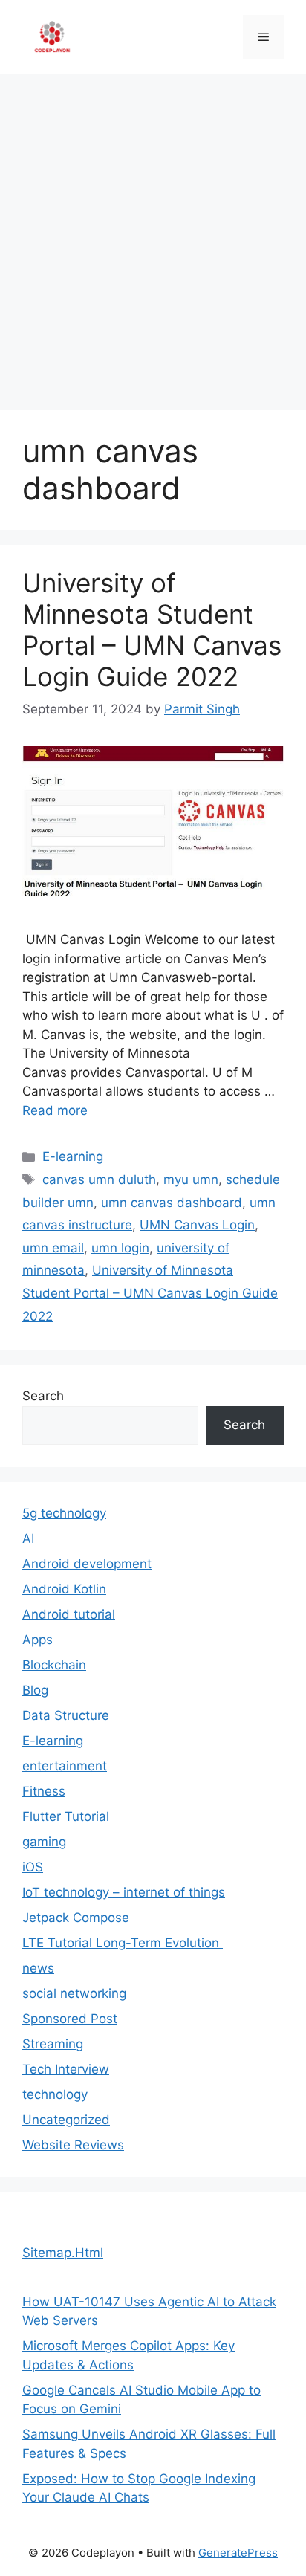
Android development (87, 1564)
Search (43, 1396)
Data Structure (66, 1715)
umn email (53, 1248)
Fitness (44, 1791)
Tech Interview (66, 2069)
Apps (38, 1640)
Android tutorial (69, 1614)
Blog (35, 1690)
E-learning (73, 1156)
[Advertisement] (153, 235)
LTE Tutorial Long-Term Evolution (123, 1943)
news (38, 1968)
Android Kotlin (64, 1589)
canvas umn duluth (99, 1179)
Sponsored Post (70, 2019)
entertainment (65, 1766)
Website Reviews (73, 2145)
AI (28, 1538)
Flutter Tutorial (66, 1816)
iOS (33, 1867)
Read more (55, 1110)
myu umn (191, 1179)
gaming (44, 1842)
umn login (120, 1248)
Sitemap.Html (63, 2253)
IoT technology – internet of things (124, 1892)
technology (55, 2094)
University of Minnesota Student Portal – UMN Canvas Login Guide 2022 (152, 630)
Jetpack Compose (76, 1918)
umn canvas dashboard (172, 1203)
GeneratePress (238, 2553)
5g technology (64, 1513)
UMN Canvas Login (197, 1225)
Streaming (53, 2044)
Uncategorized (66, 2120)
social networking (74, 1993)
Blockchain (54, 1665)
